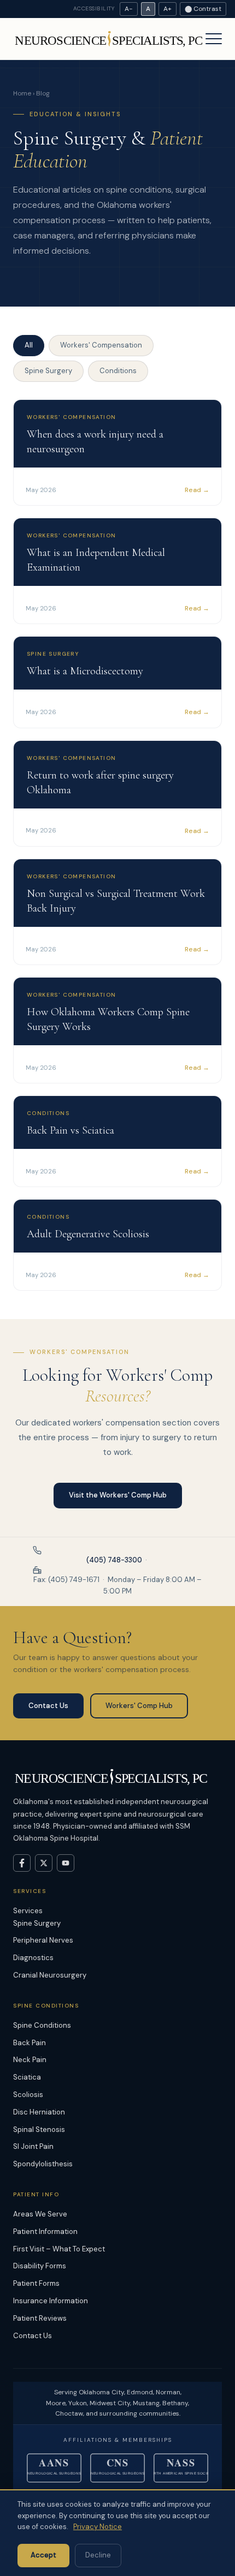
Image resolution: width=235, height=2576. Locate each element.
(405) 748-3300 (114, 1560)
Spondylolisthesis (43, 2164)
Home (22, 93)
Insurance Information (51, 2301)
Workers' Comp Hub (139, 1706)
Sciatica (27, 2077)
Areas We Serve (40, 2214)
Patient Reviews (40, 2318)
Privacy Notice (98, 2527)
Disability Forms (40, 2266)
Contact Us (48, 1706)
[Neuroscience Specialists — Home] (109, 39)
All (29, 345)
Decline (98, 2555)
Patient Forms (36, 2283)
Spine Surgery (48, 371)
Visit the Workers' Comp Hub (118, 1495)
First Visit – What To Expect (59, 2249)
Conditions (118, 371)
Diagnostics (33, 1958)
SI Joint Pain (33, 2146)
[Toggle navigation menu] (214, 39)
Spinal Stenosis (39, 2129)
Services (28, 1911)
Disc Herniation (39, 2112)
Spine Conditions (42, 2025)
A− (129, 9)
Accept (43, 2555)
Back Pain (30, 2043)
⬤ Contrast (203, 9)
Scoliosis (28, 2095)
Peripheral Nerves (43, 1940)
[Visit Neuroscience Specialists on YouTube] (66, 1863)
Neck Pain (30, 2060)
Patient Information (45, 2231)
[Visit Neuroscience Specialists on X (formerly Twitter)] (44, 1863)
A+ (168, 9)
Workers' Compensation (101, 345)
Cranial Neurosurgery (50, 1975)
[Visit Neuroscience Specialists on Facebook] (22, 1863)
